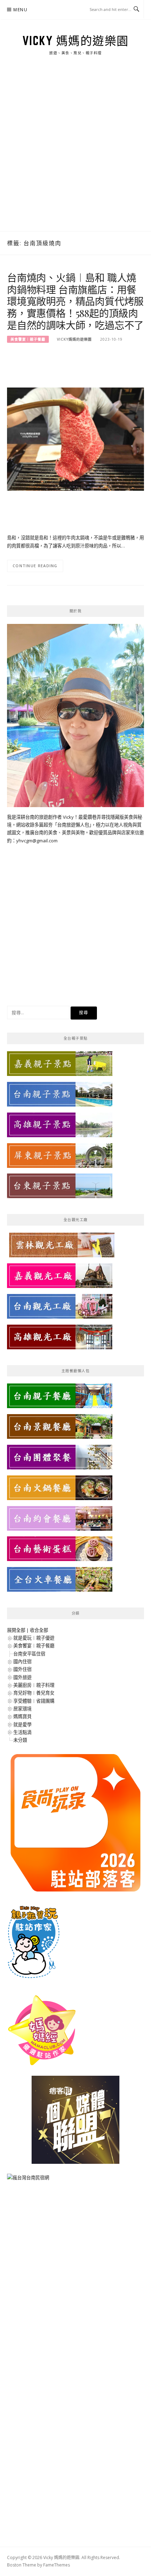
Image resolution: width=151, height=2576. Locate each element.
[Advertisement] (75, 152)
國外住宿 (22, 1669)
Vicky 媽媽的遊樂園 (76, 41)
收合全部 (39, 1630)
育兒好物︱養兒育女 (34, 1693)
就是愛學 (22, 1724)
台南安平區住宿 (29, 1654)
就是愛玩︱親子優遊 (34, 1638)
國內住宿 (22, 1661)
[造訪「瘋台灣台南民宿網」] (28, 2180)
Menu (20, 10)
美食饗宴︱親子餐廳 (28, 339)
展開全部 (16, 1630)
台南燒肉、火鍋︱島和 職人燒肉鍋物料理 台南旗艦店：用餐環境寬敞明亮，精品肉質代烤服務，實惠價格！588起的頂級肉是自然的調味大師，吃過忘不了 (75, 301)
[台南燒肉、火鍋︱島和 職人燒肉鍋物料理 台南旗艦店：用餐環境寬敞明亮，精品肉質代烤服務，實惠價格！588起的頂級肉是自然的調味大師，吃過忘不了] (75, 439)
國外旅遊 (22, 1677)
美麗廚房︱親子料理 (34, 1685)
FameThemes (57, 2565)
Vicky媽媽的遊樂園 (74, 339)
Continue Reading (35, 566)
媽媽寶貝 (22, 1716)
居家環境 (22, 1709)
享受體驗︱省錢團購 (34, 1701)
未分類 (20, 1740)
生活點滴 (22, 1732)
